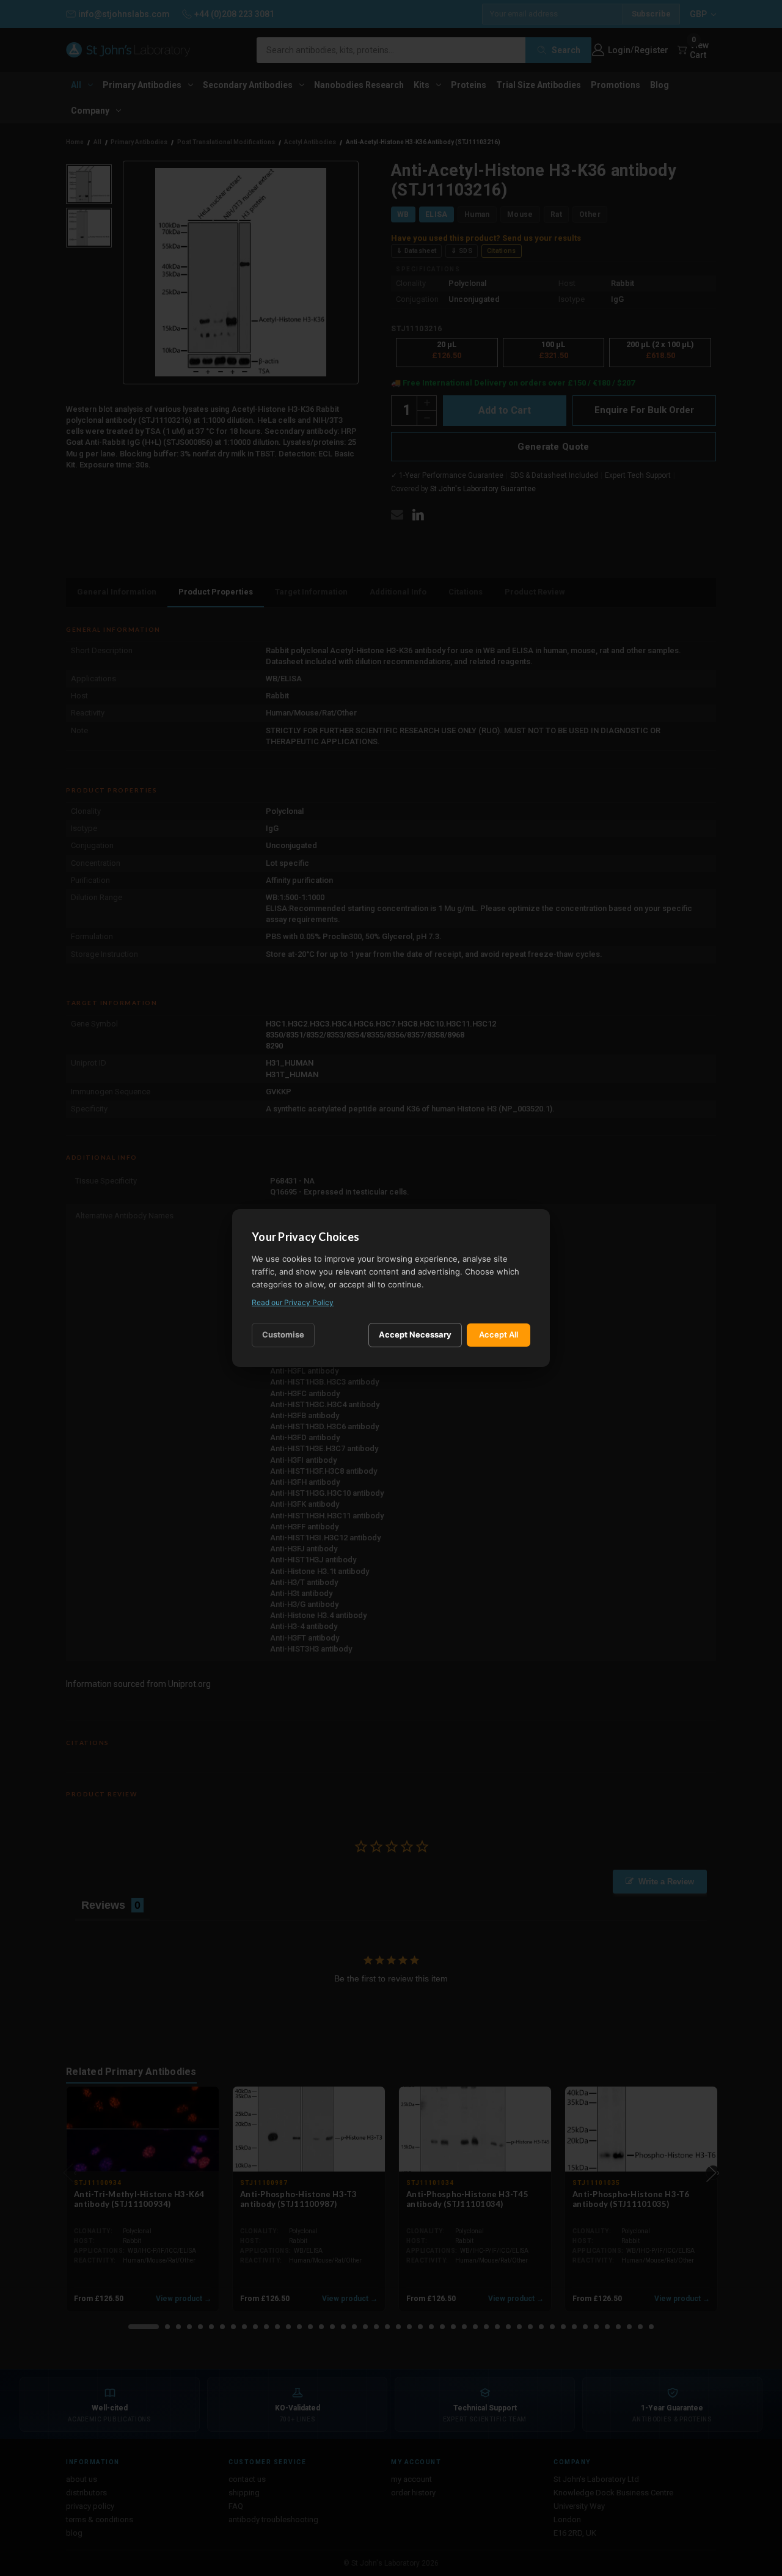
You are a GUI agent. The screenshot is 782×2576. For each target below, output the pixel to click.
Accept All (499, 1334)
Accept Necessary (415, 1334)
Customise (283, 1334)
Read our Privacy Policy (293, 1302)
